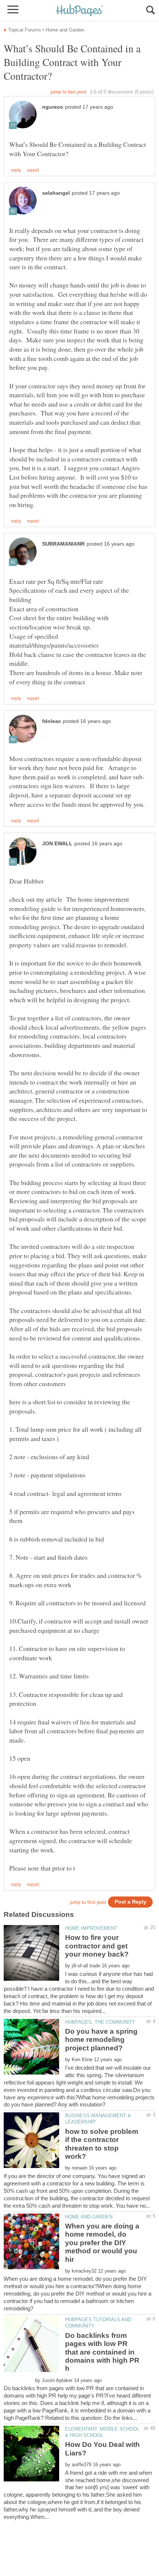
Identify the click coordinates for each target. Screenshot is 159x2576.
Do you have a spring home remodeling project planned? (101, 2040)
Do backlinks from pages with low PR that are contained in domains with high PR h (102, 2352)
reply (16, 170)
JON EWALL (57, 844)
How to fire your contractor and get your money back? (97, 1946)
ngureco (53, 107)
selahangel (56, 193)
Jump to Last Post (69, 92)
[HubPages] (79, 11)
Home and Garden (89, 2217)
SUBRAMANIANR (63, 544)
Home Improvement (91, 1928)
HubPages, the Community (100, 2022)
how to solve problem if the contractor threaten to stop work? (102, 2144)
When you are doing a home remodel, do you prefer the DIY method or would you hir (102, 2243)
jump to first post (88, 1902)
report (33, 170)
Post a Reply (131, 1902)
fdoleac (52, 721)
